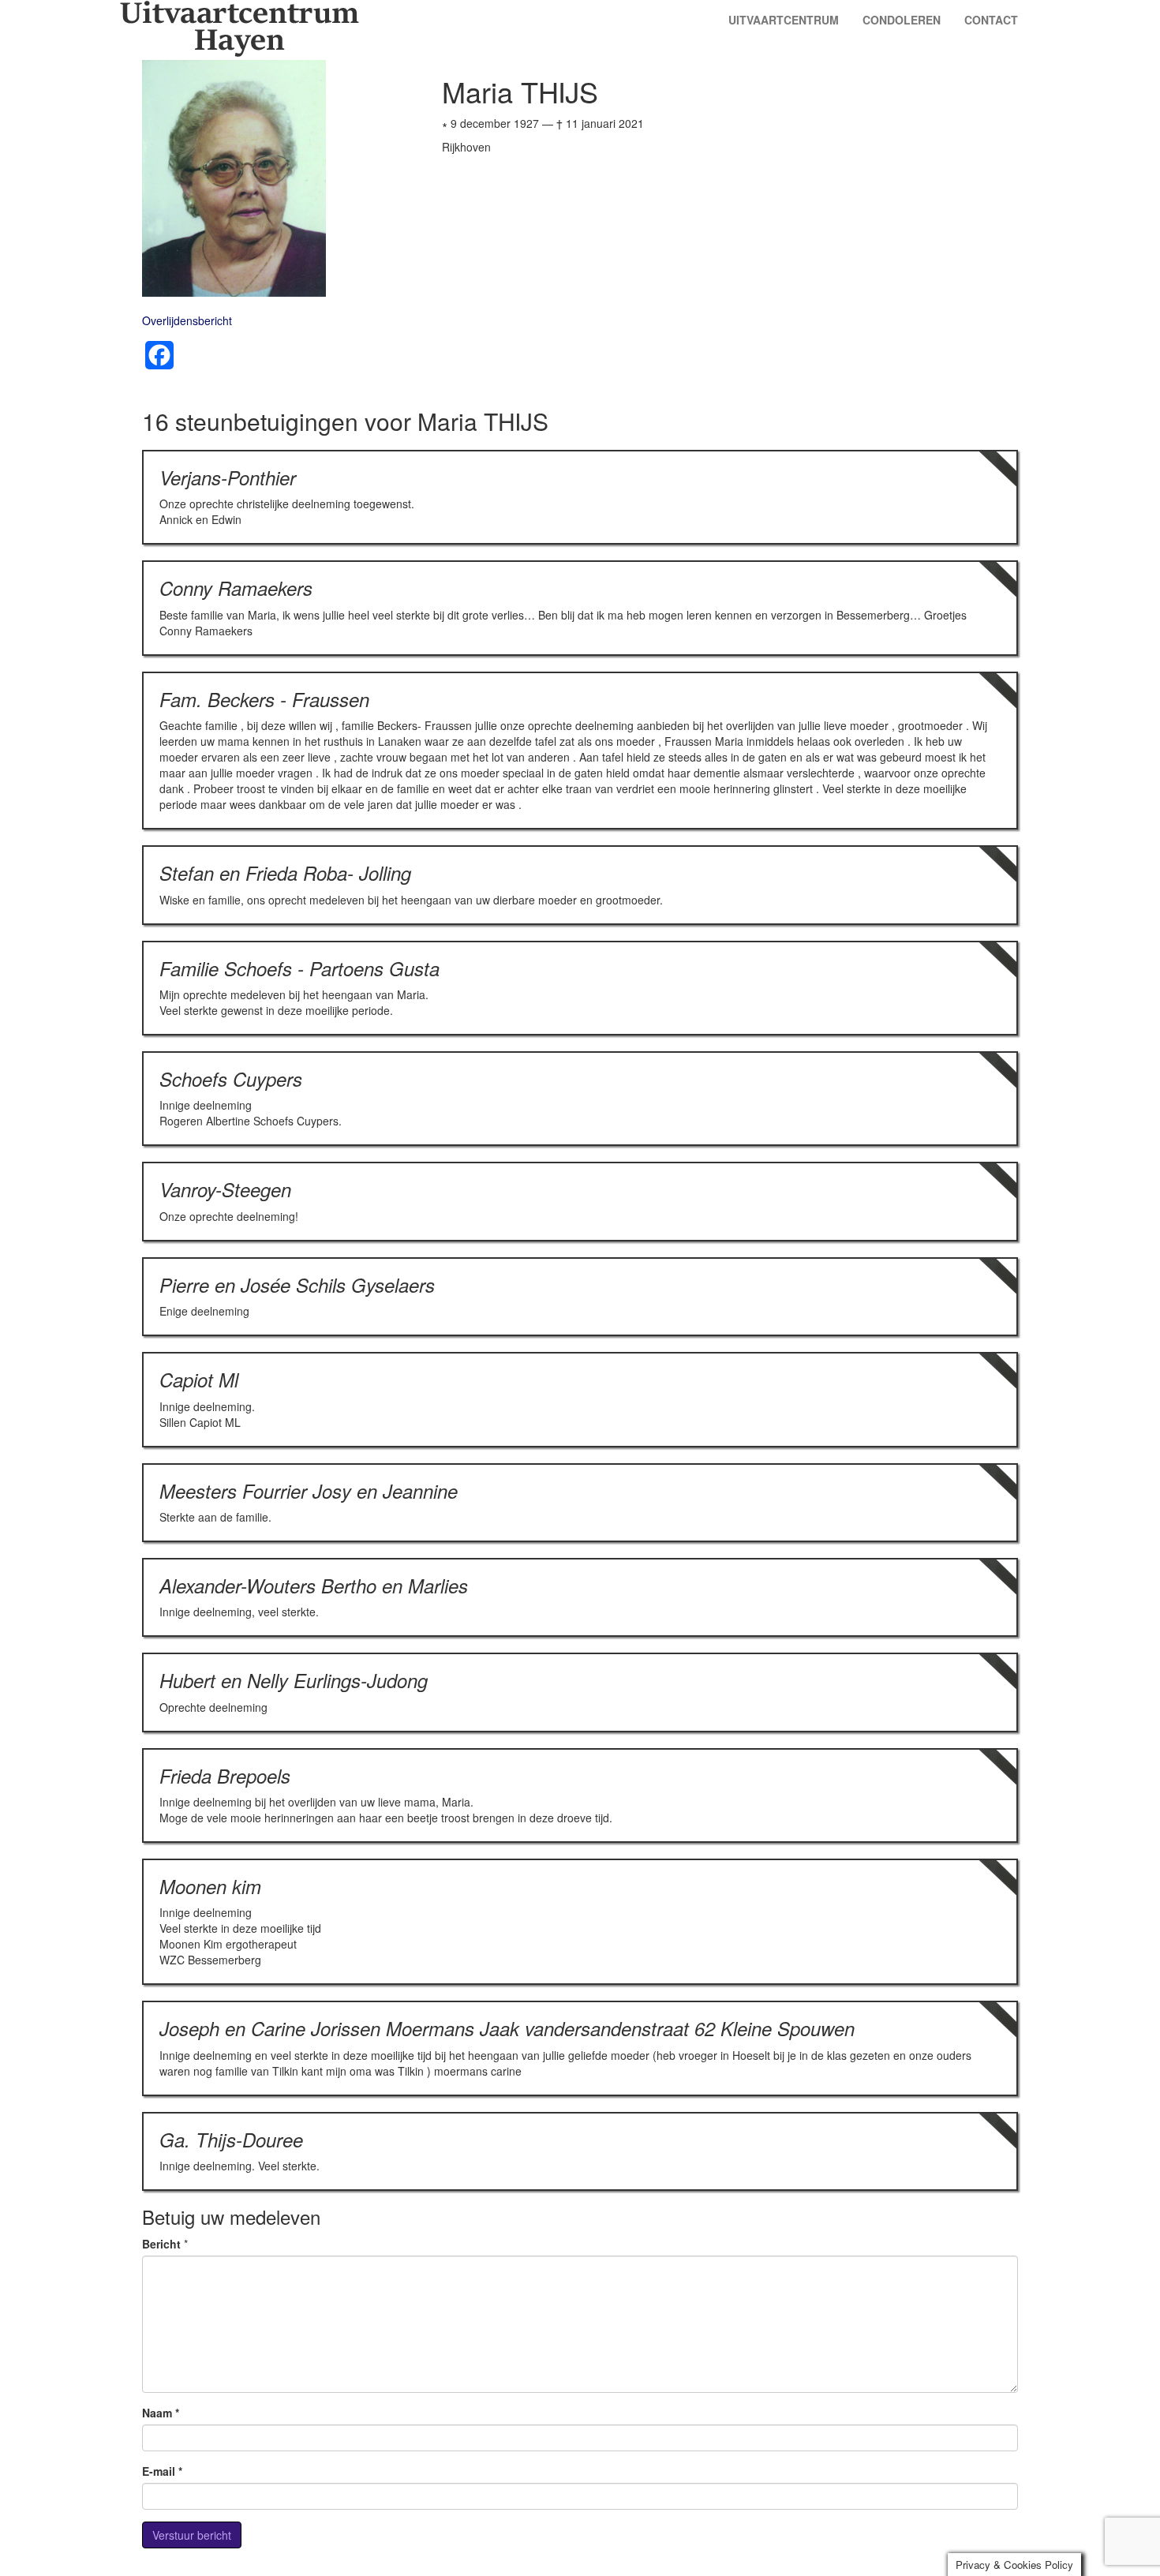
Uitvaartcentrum (784, 20)
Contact (991, 20)
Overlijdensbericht (187, 320)
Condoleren (902, 20)
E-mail (162, 2471)
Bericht (161, 2244)
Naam (161, 2413)
